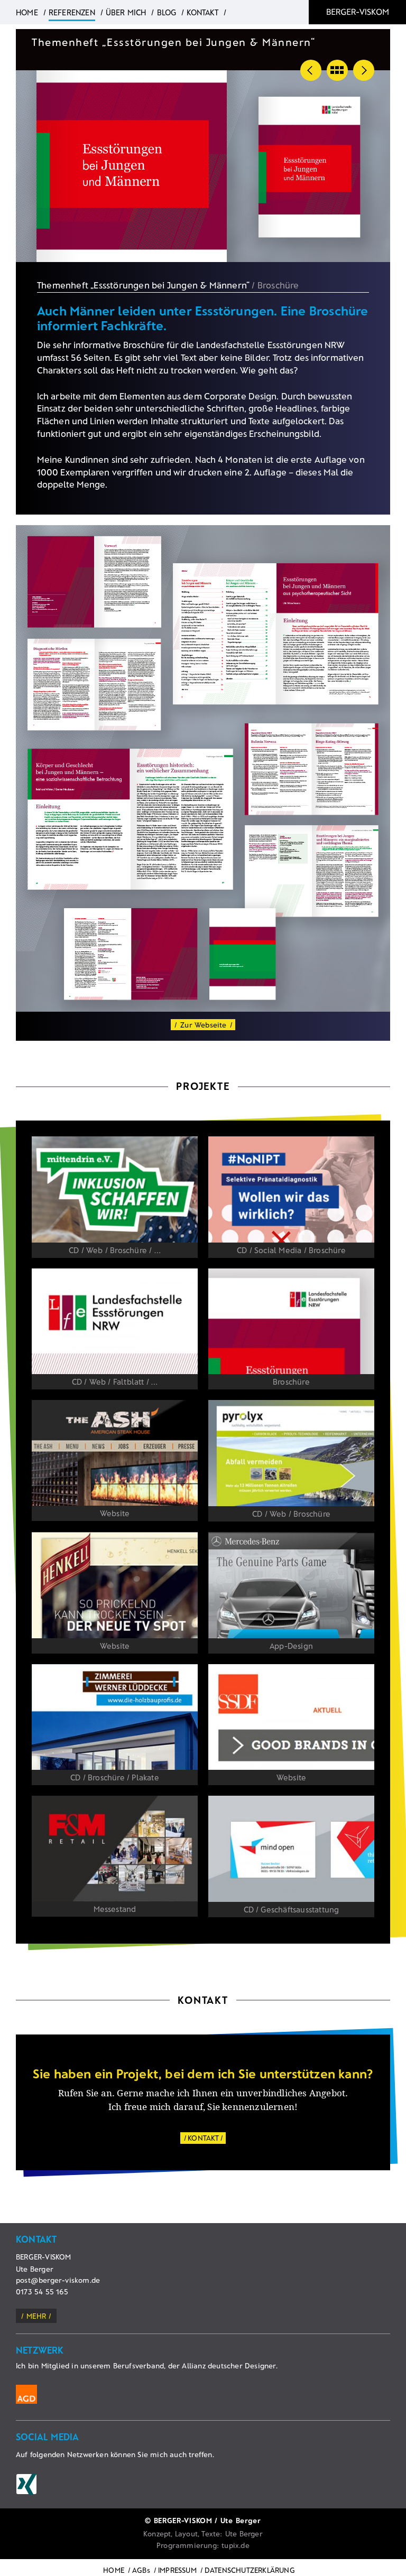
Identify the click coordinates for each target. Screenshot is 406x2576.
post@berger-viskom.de (58, 2280)
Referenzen (72, 12)
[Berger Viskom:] (357, 12)
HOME (114, 2570)
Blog (167, 12)
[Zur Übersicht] (337, 70)
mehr (36, 2316)
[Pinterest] (26, 2484)
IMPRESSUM (177, 2570)
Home (27, 12)
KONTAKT (203, 2138)
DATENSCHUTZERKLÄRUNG (250, 2570)
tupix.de (236, 2545)
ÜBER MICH (126, 12)
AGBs (141, 2570)
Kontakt (202, 12)
